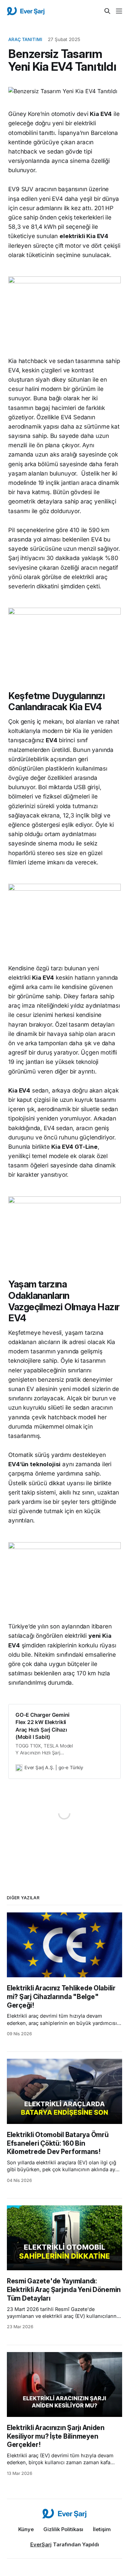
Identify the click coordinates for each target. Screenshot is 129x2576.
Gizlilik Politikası (63, 2529)
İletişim (102, 2529)
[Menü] (119, 11)
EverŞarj (41, 2544)
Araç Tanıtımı (25, 39)
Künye (26, 2529)
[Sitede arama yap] (107, 11)
